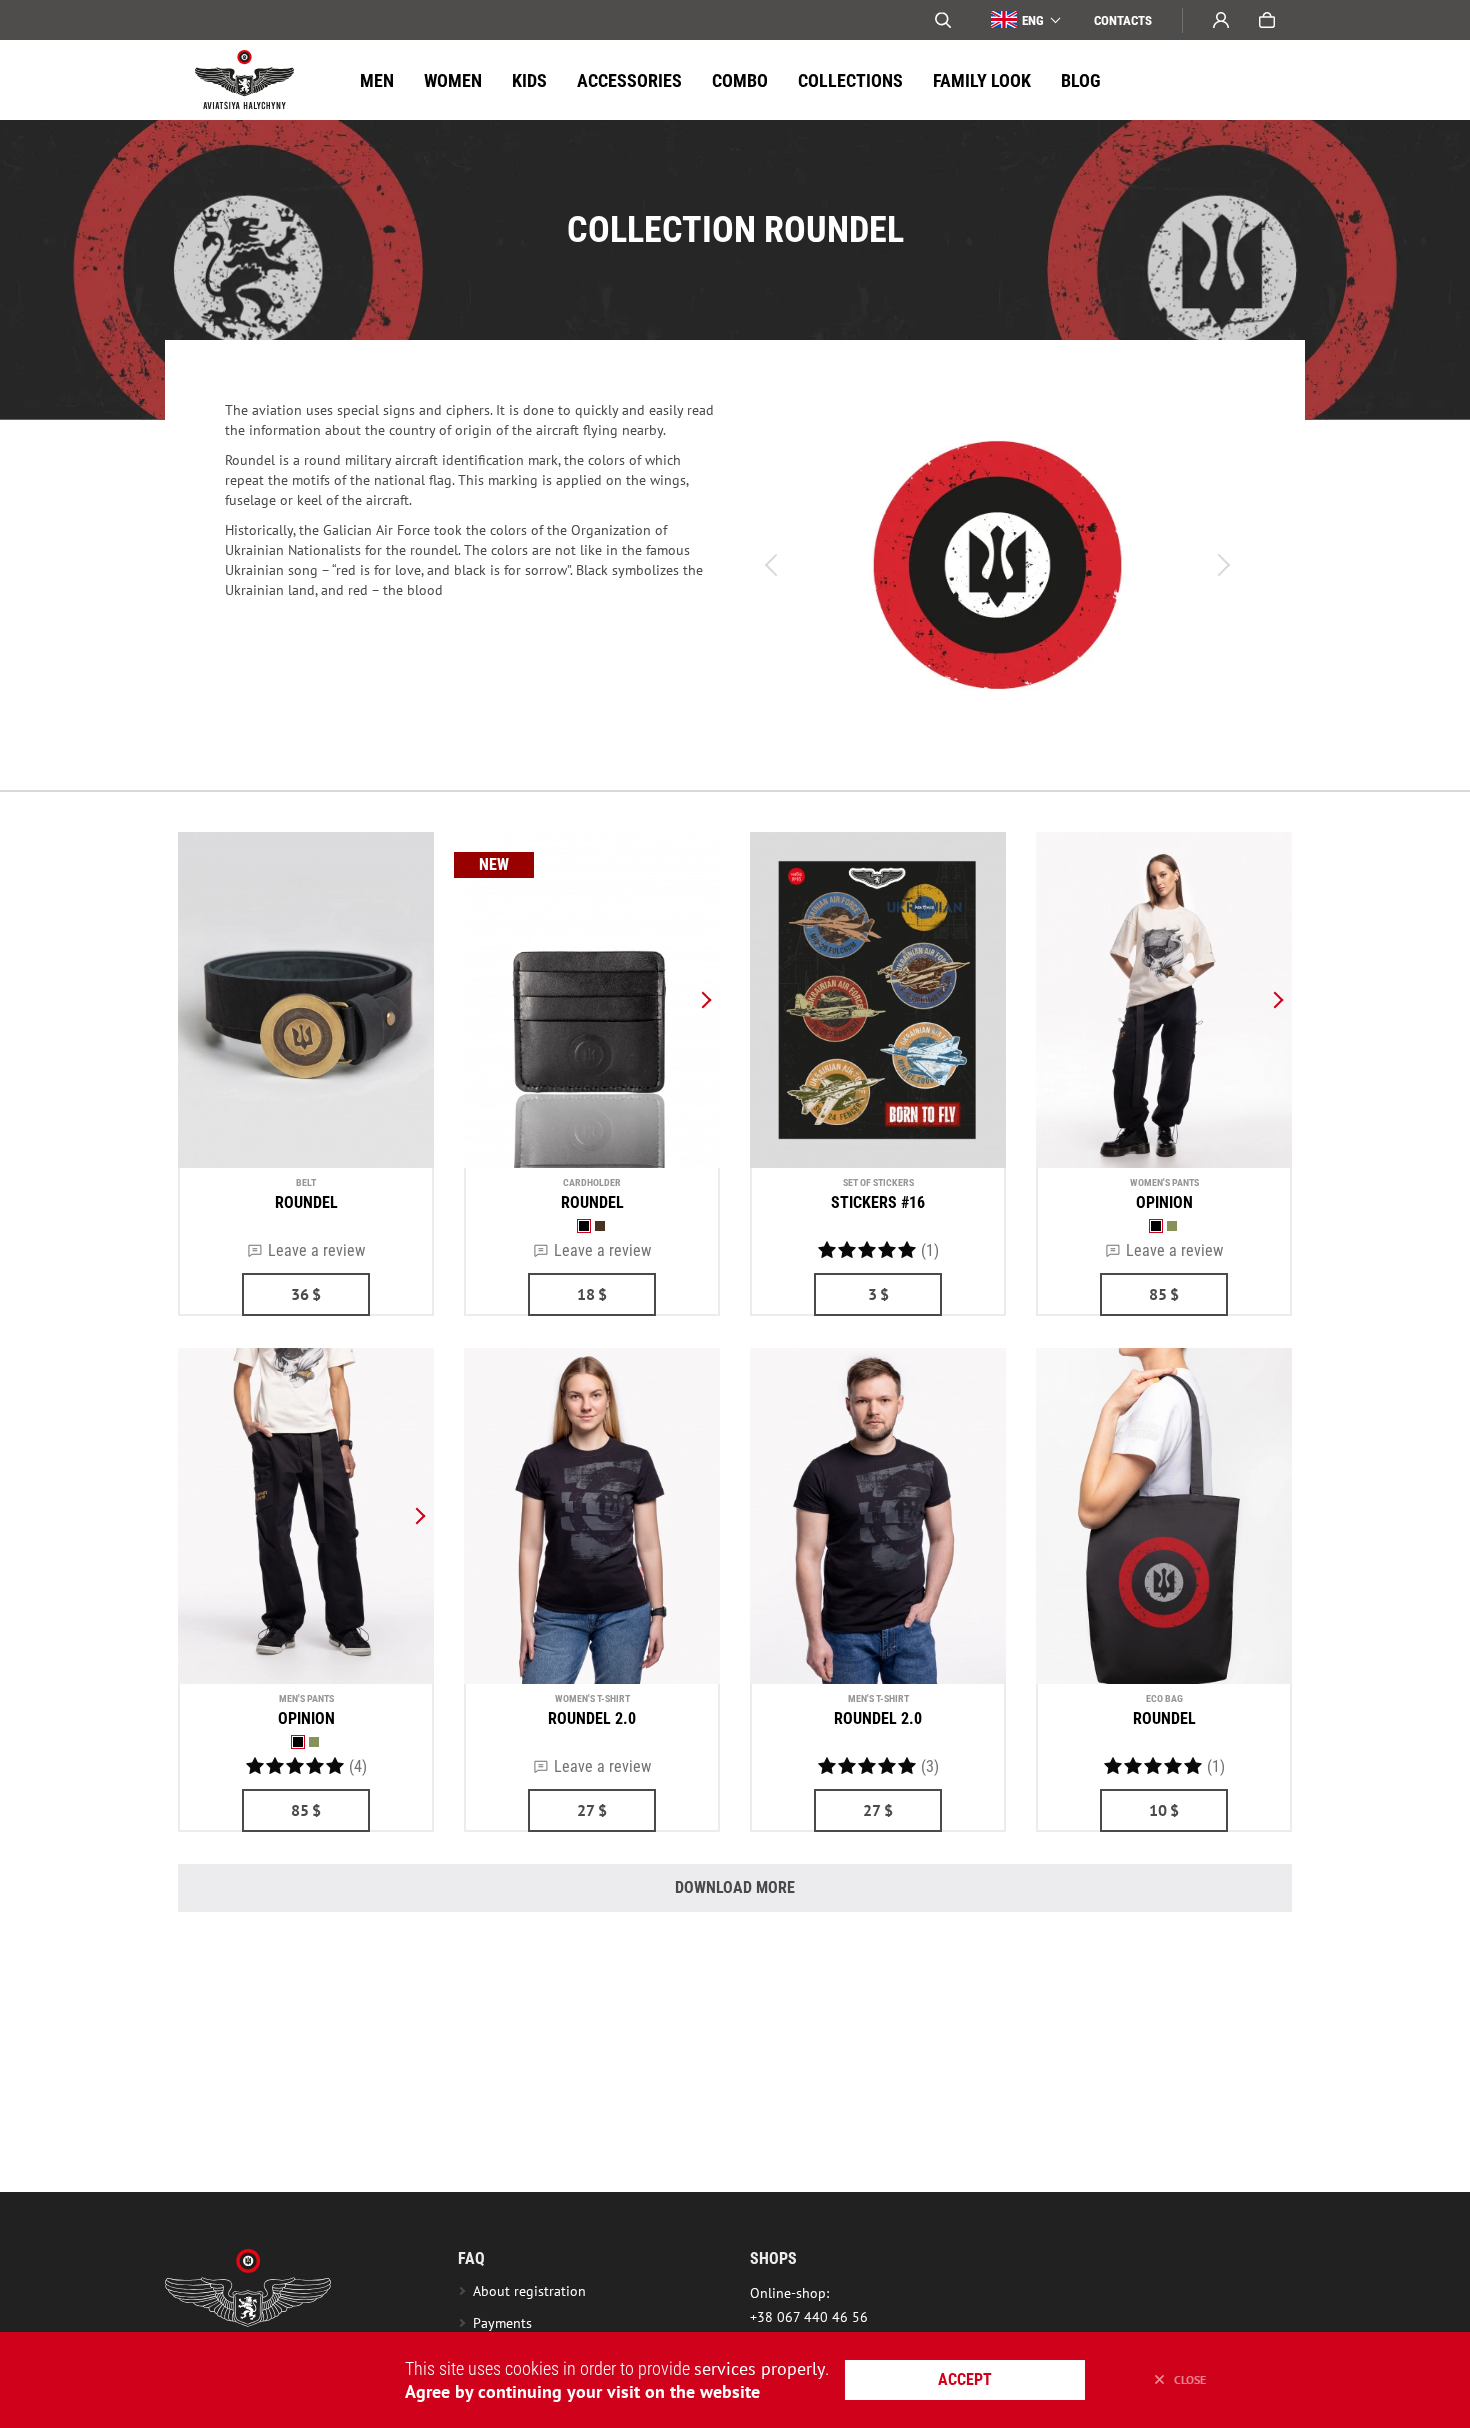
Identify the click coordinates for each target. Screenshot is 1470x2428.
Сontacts (1123, 20)
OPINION (1164, 1202)
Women (453, 80)
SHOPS (773, 2258)
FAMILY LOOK (982, 80)
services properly (759, 2368)
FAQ (471, 2258)
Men (377, 80)
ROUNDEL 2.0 (592, 1718)
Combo (740, 80)
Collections (850, 80)
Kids (529, 80)
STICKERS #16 (878, 1202)
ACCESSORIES (629, 80)
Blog (1081, 80)
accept (965, 2379)
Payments (502, 2323)
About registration (533, 2291)
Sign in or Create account (1221, 20)
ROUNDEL (306, 1202)
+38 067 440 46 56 (809, 2317)
